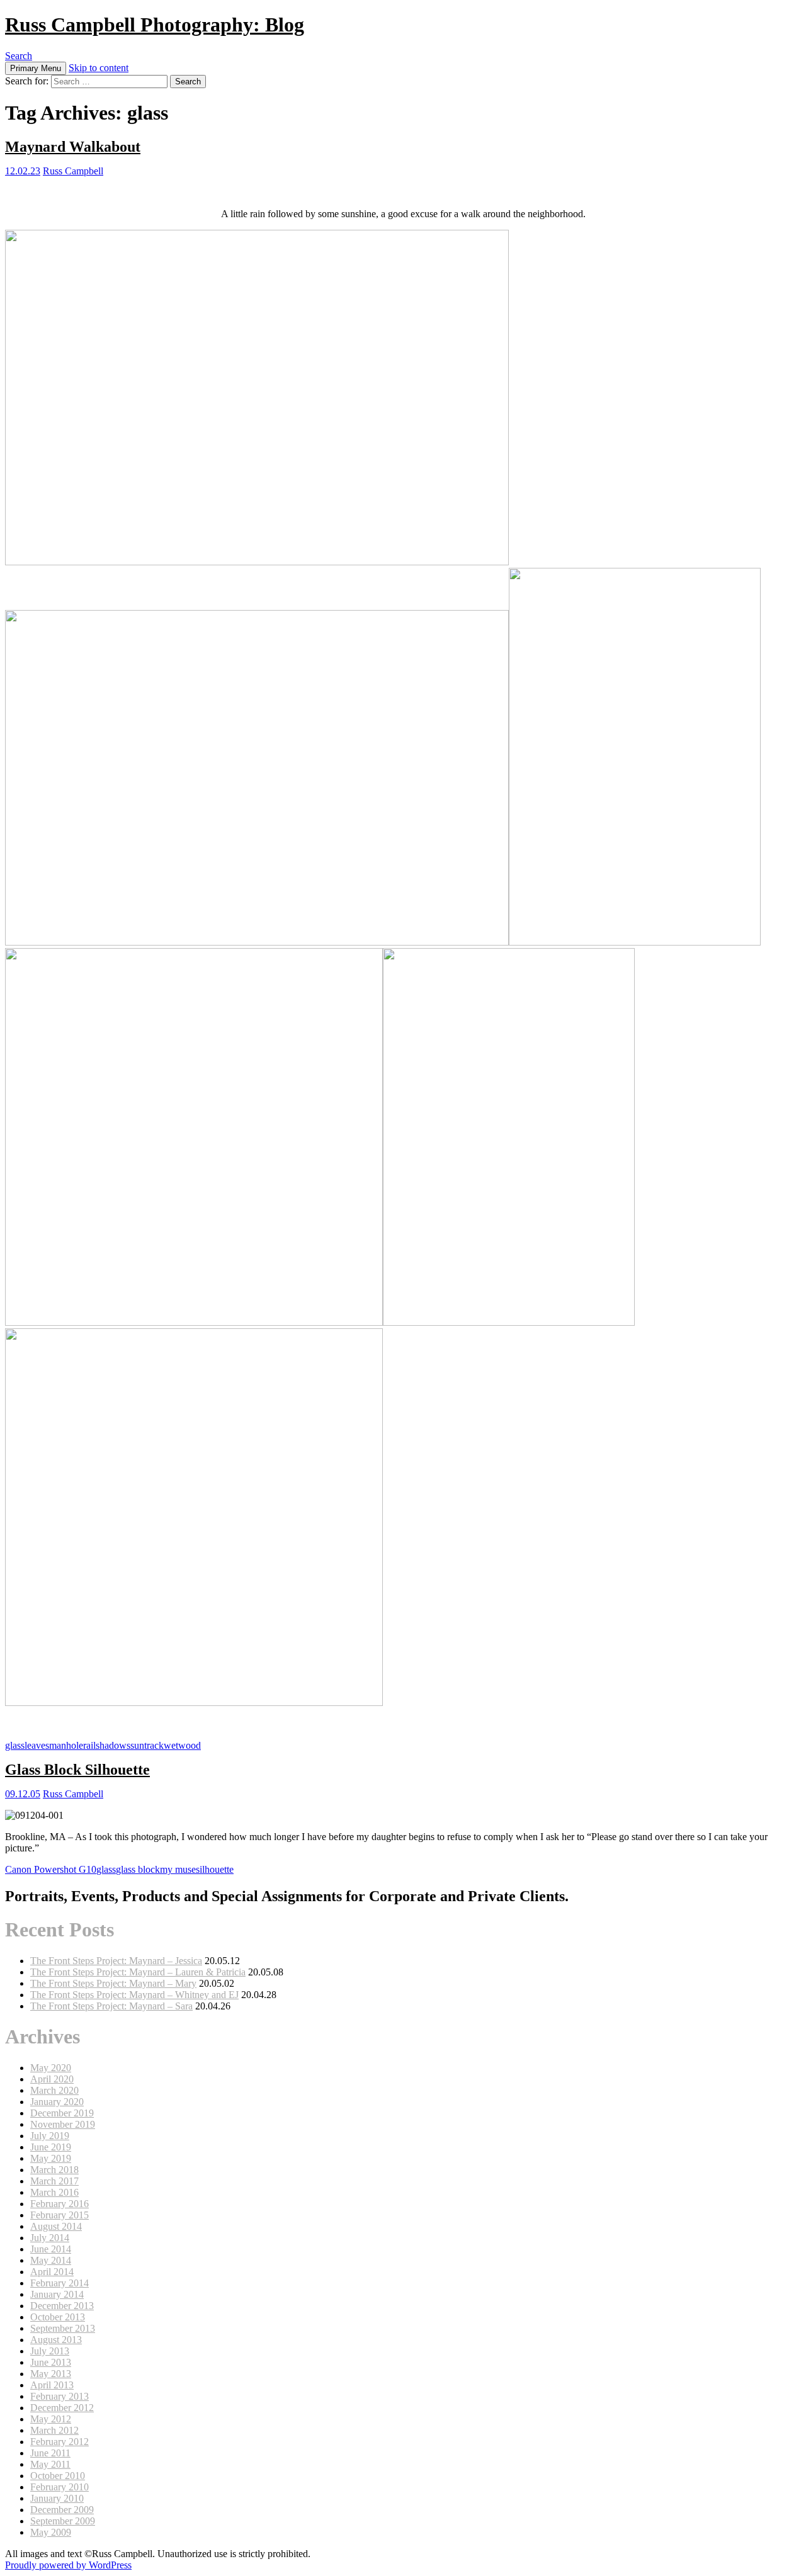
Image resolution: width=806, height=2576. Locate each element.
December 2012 (62, 2408)
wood (190, 1745)
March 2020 (54, 2090)
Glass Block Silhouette (77, 1770)
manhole (66, 1745)
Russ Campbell (73, 171)
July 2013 (50, 2351)
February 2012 (60, 2442)
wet (171, 1745)
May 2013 (51, 2374)
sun (137, 1745)
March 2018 (54, 2170)
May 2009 (51, 2532)
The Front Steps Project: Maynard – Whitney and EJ (134, 1995)
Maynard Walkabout (73, 147)
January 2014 (57, 2294)
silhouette (215, 1869)
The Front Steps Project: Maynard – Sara (111, 2006)
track (154, 1745)
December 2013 (62, 2306)
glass (15, 1745)
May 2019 (51, 2158)
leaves (37, 1745)
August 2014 (56, 2226)
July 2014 (50, 2238)
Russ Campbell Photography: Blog (155, 25)
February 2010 (60, 2487)
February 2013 (60, 2396)
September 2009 (63, 2521)
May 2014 (51, 2260)
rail (89, 1745)
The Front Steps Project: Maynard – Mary (113, 1983)
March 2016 (54, 2192)
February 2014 (60, 2283)
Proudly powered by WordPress (68, 2565)
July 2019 (50, 2136)
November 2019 (63, 2124)
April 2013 (52, 2385)
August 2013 (56, 2340)
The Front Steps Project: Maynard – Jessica (116, 1961)
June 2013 (51, 2362)
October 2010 (58, 2476)
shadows (113, 1745)
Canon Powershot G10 (51, 1869)
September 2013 (63, 2328)
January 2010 (57, 2498)
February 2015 (60, 2215)
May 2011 (50, 2464)
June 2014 (51, 2249)
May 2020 (51, 2068)
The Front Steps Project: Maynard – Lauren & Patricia (138, 1972)
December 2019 (62, 2113)
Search (19, 56)
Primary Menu (36, 68)
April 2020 (52, 2079)
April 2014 (52, 2272)
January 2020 (57, 2102)
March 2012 (54, 2430)
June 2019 (51, 2147)
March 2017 (54, 2181)
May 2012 (51, 2419)
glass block (138, 1869)
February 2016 (60, 2204)
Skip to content (99, 68)
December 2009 (62, 2510)
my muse (178, 1869)
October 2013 (58, 2317)
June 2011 (50, 2453)
